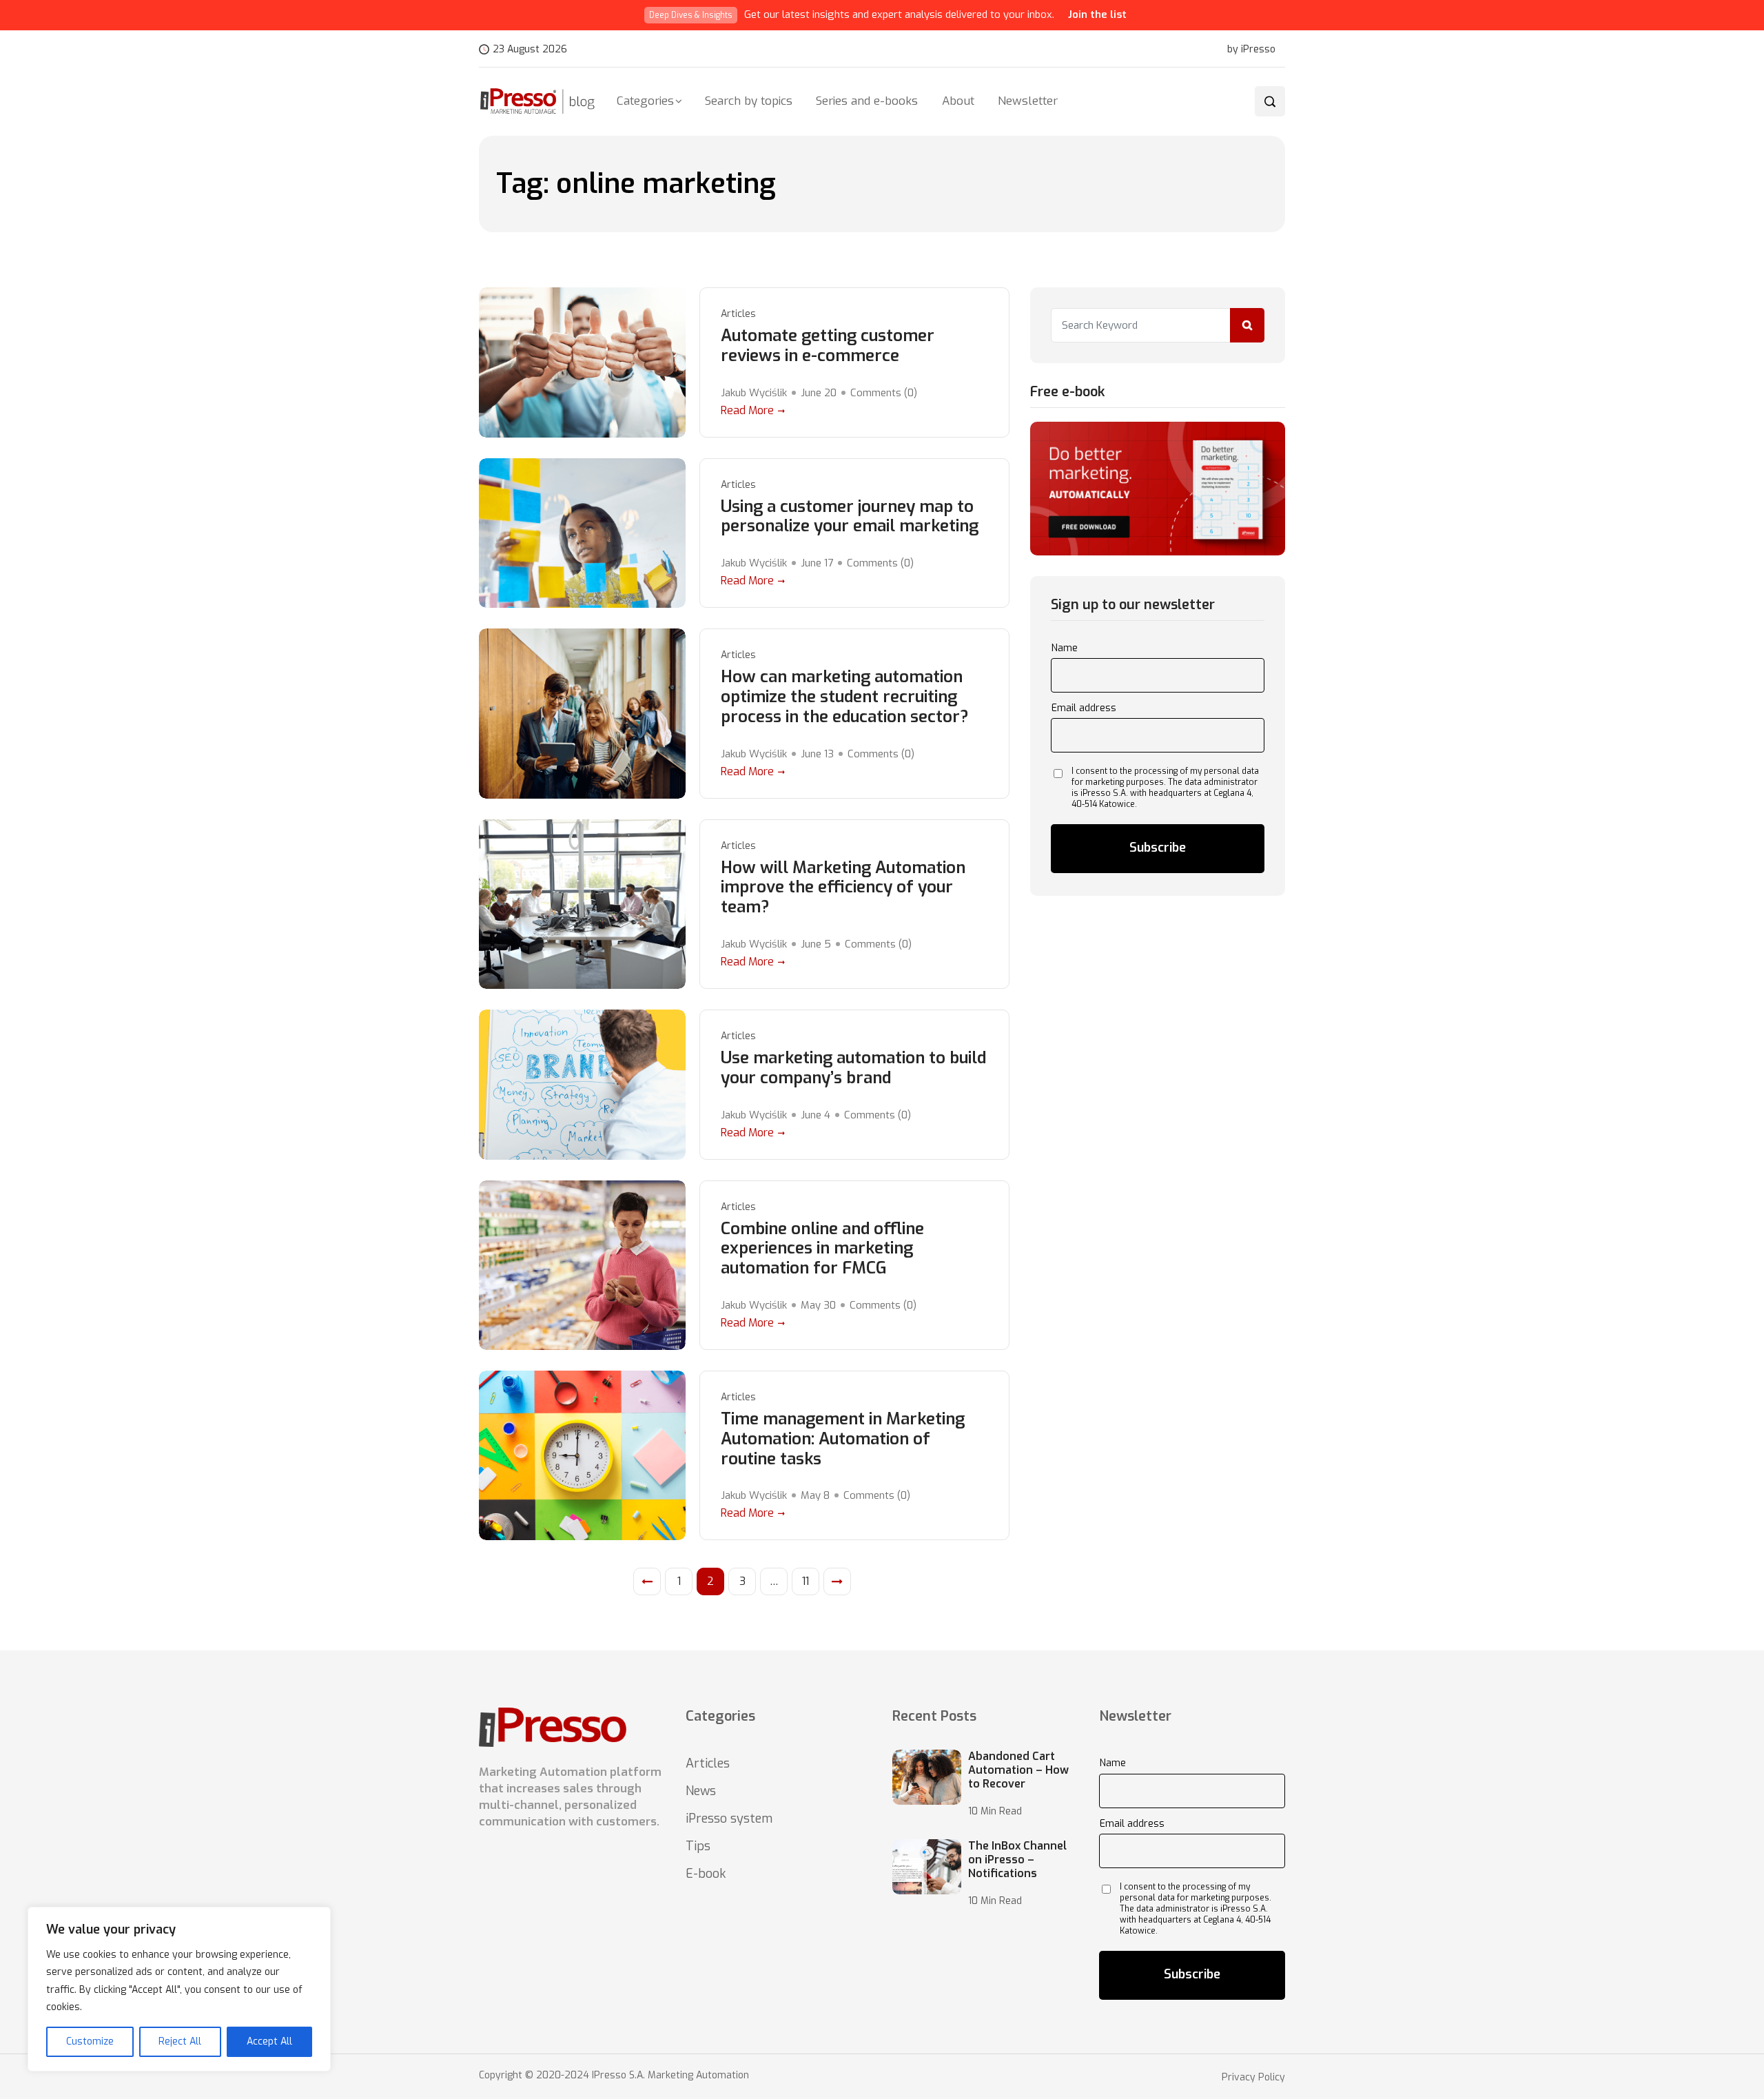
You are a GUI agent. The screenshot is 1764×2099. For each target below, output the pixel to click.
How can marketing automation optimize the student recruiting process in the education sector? (845, 697)
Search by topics (749, 101)
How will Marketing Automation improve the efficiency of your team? (843, 888)
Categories (645, 101)
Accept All (269, 2041)
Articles (738, 314)
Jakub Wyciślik (754, 393)
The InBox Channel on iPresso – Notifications (1017, 1860)
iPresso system (729, 1819)
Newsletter (1028, 101)
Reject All (180, 2041)
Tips (698, 1846)
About (958, 101)
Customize (90, 2041)
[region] (179, 1989)
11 (806, 1581)
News (701, 1791)
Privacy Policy (1253, 2078)
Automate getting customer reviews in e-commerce (828, 346)
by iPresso (1251, 50)
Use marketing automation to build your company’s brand (853, 1068)
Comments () (884, 393)
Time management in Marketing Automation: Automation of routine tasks (843, 1439)
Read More (747, 410)
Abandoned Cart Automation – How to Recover (1018, 1770)
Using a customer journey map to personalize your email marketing (850, 517)
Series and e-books (867, 101)
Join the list (1097, 14)
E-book (706, 1874)
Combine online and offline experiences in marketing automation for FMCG (822, 1249)
